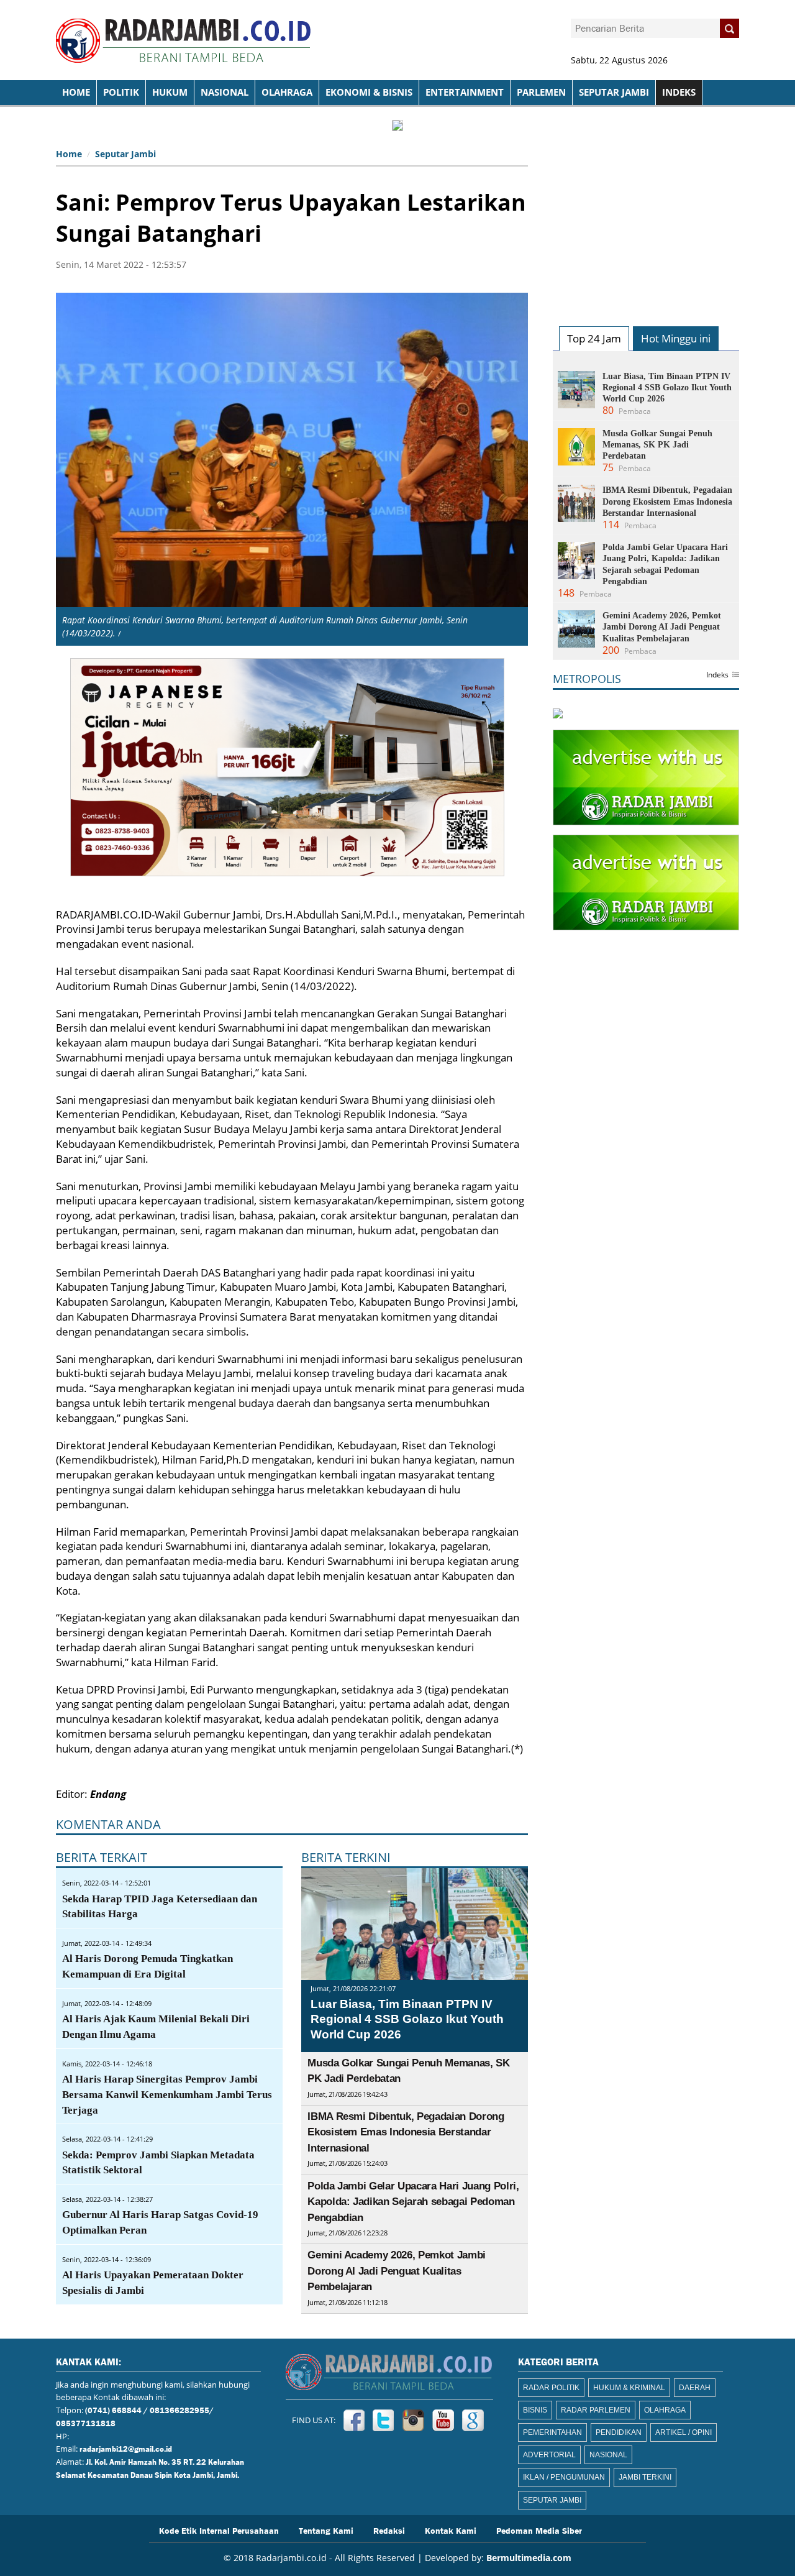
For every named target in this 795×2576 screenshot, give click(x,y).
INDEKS (679, 92)
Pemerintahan (552, 2432)
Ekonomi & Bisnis (369, 92)
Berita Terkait (102, 1857)
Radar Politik (551, 2388)
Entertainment (465, 92)
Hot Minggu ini (676, 338)
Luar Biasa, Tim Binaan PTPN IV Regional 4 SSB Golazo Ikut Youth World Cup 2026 (407, 2019)
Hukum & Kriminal (629, 2388)
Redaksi (389, 2530)
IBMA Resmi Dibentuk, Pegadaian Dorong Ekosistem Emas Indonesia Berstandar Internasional (406, 2132)
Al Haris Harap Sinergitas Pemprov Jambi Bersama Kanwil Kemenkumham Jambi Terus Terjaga (167, 2095)
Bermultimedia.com (529, 2558)
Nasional (225, 92)
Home (69, 154)
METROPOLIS (587, 679)
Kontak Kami (451, 2530)
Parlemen (541, 92)
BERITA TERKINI (346, 1857)
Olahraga (287, 92)
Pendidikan (619, 2432)
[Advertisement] (646, 221)
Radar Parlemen (596, 2410)
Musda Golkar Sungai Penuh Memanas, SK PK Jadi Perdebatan (657, 445)
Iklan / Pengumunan (564, 2477)
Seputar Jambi (614, 92)
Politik (121, 92)
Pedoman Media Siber (539, 2530)
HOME (76, 92)
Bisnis (535, 2410)
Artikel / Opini (684, 2432)
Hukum (170, 92)
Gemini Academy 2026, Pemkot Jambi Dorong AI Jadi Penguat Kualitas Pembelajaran (397, 2271)
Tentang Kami (326, 2530)
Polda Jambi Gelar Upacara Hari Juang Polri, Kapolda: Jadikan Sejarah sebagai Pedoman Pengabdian (413, 2202)
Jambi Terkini (645, 2477)
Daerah (695, 2388)
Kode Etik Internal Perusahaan (219, 2530)
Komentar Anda (108, 1824)
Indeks (717, 676)
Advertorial (549, 2455)
